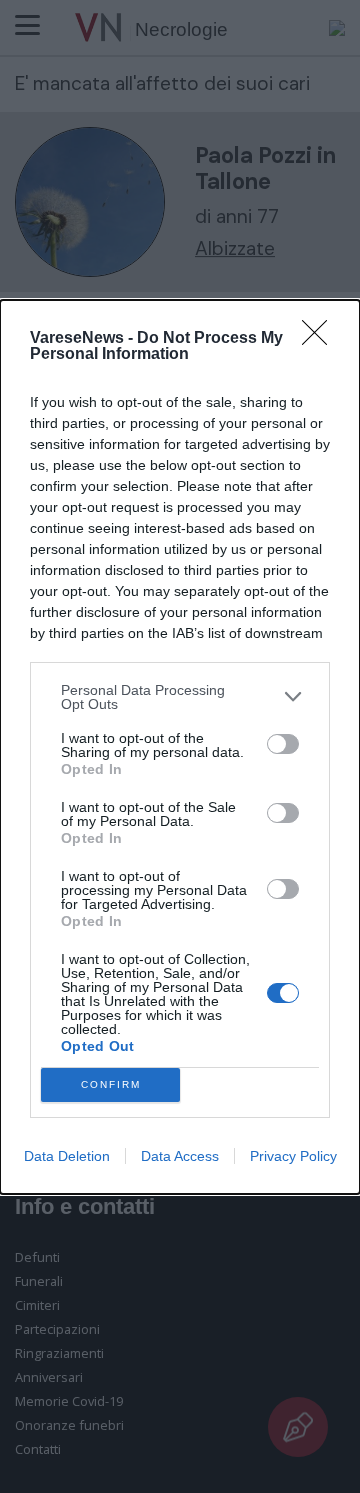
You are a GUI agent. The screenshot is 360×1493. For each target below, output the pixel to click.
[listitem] (180, 697)
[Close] (321, 339)
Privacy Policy (293, 1156)
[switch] (283, 744)
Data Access (180, 1156)
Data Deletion (67, 1156)
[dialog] (180, 747)
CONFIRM (111, 1084)
